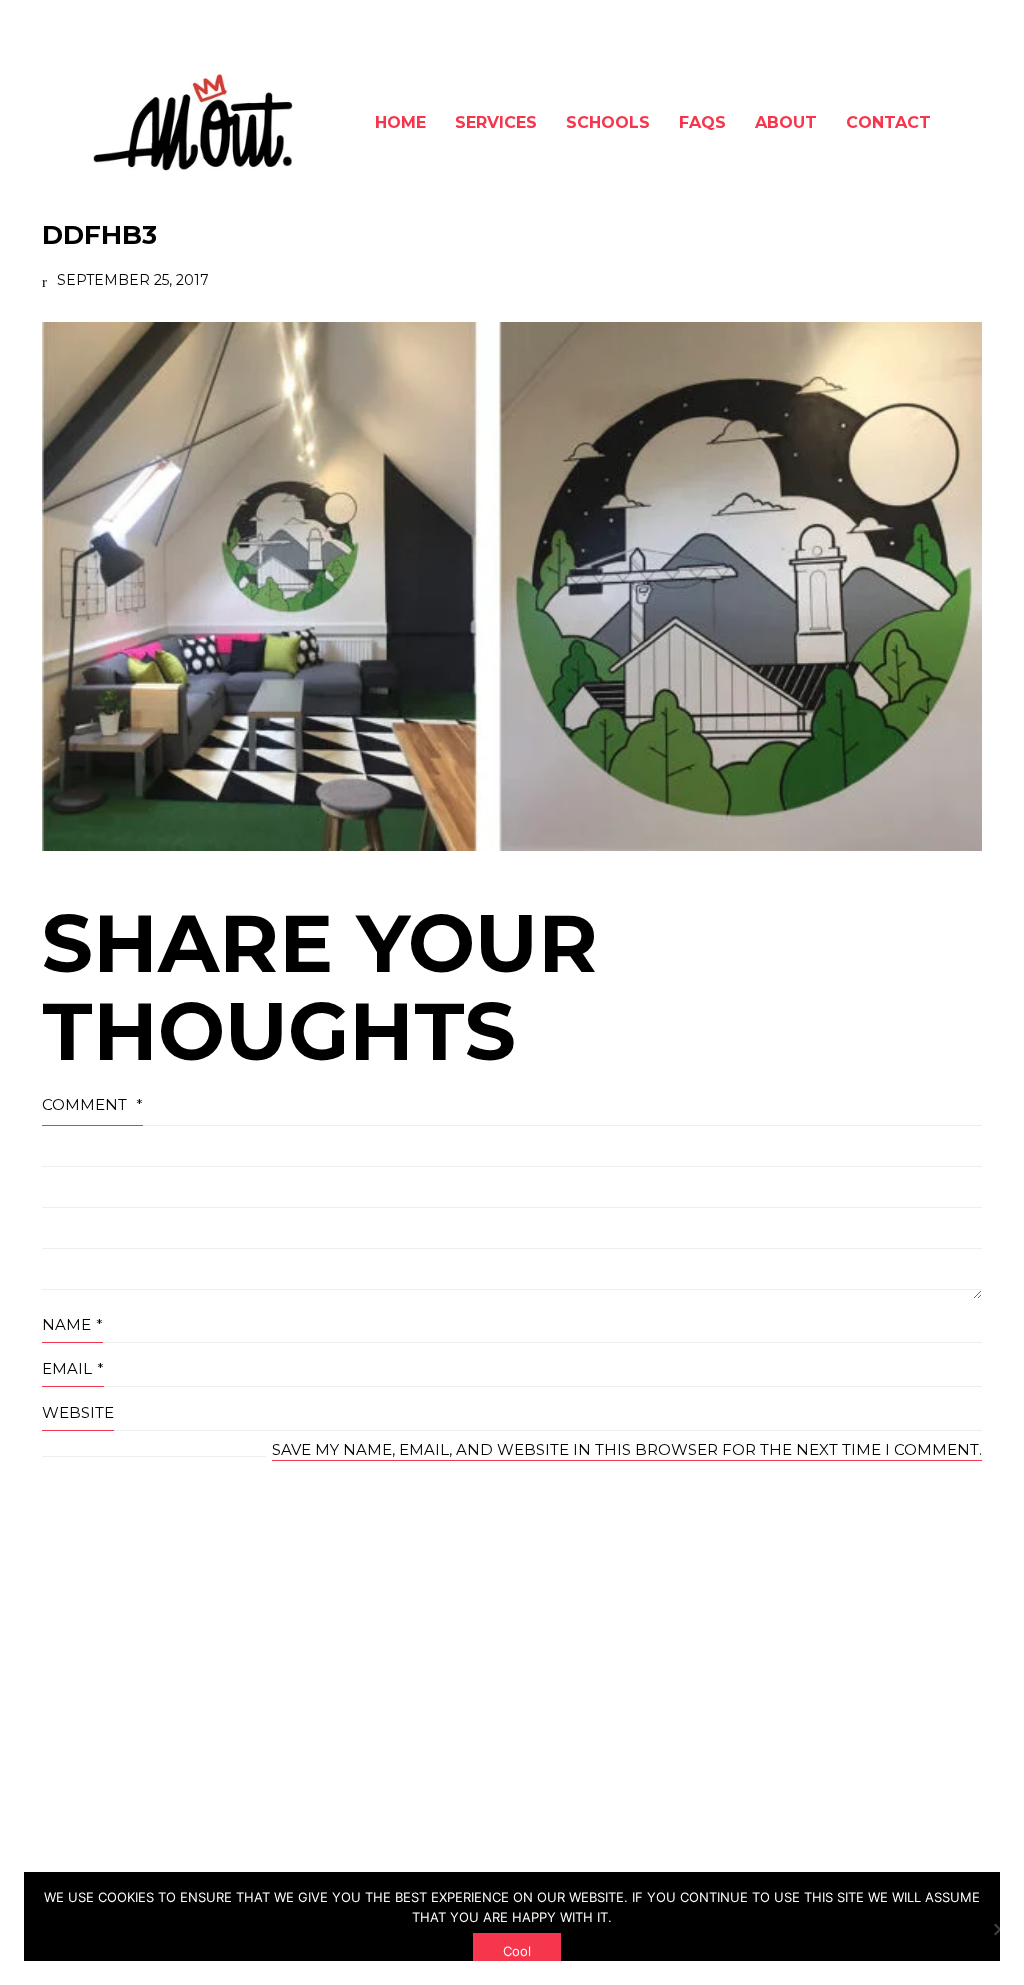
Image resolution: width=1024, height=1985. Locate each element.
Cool (517, 1951)
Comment (92, 1104)
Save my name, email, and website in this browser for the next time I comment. (627, 1449)
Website (78, 1412)
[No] (999, 1929)
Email (73, 1368)
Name (72, 1324)
